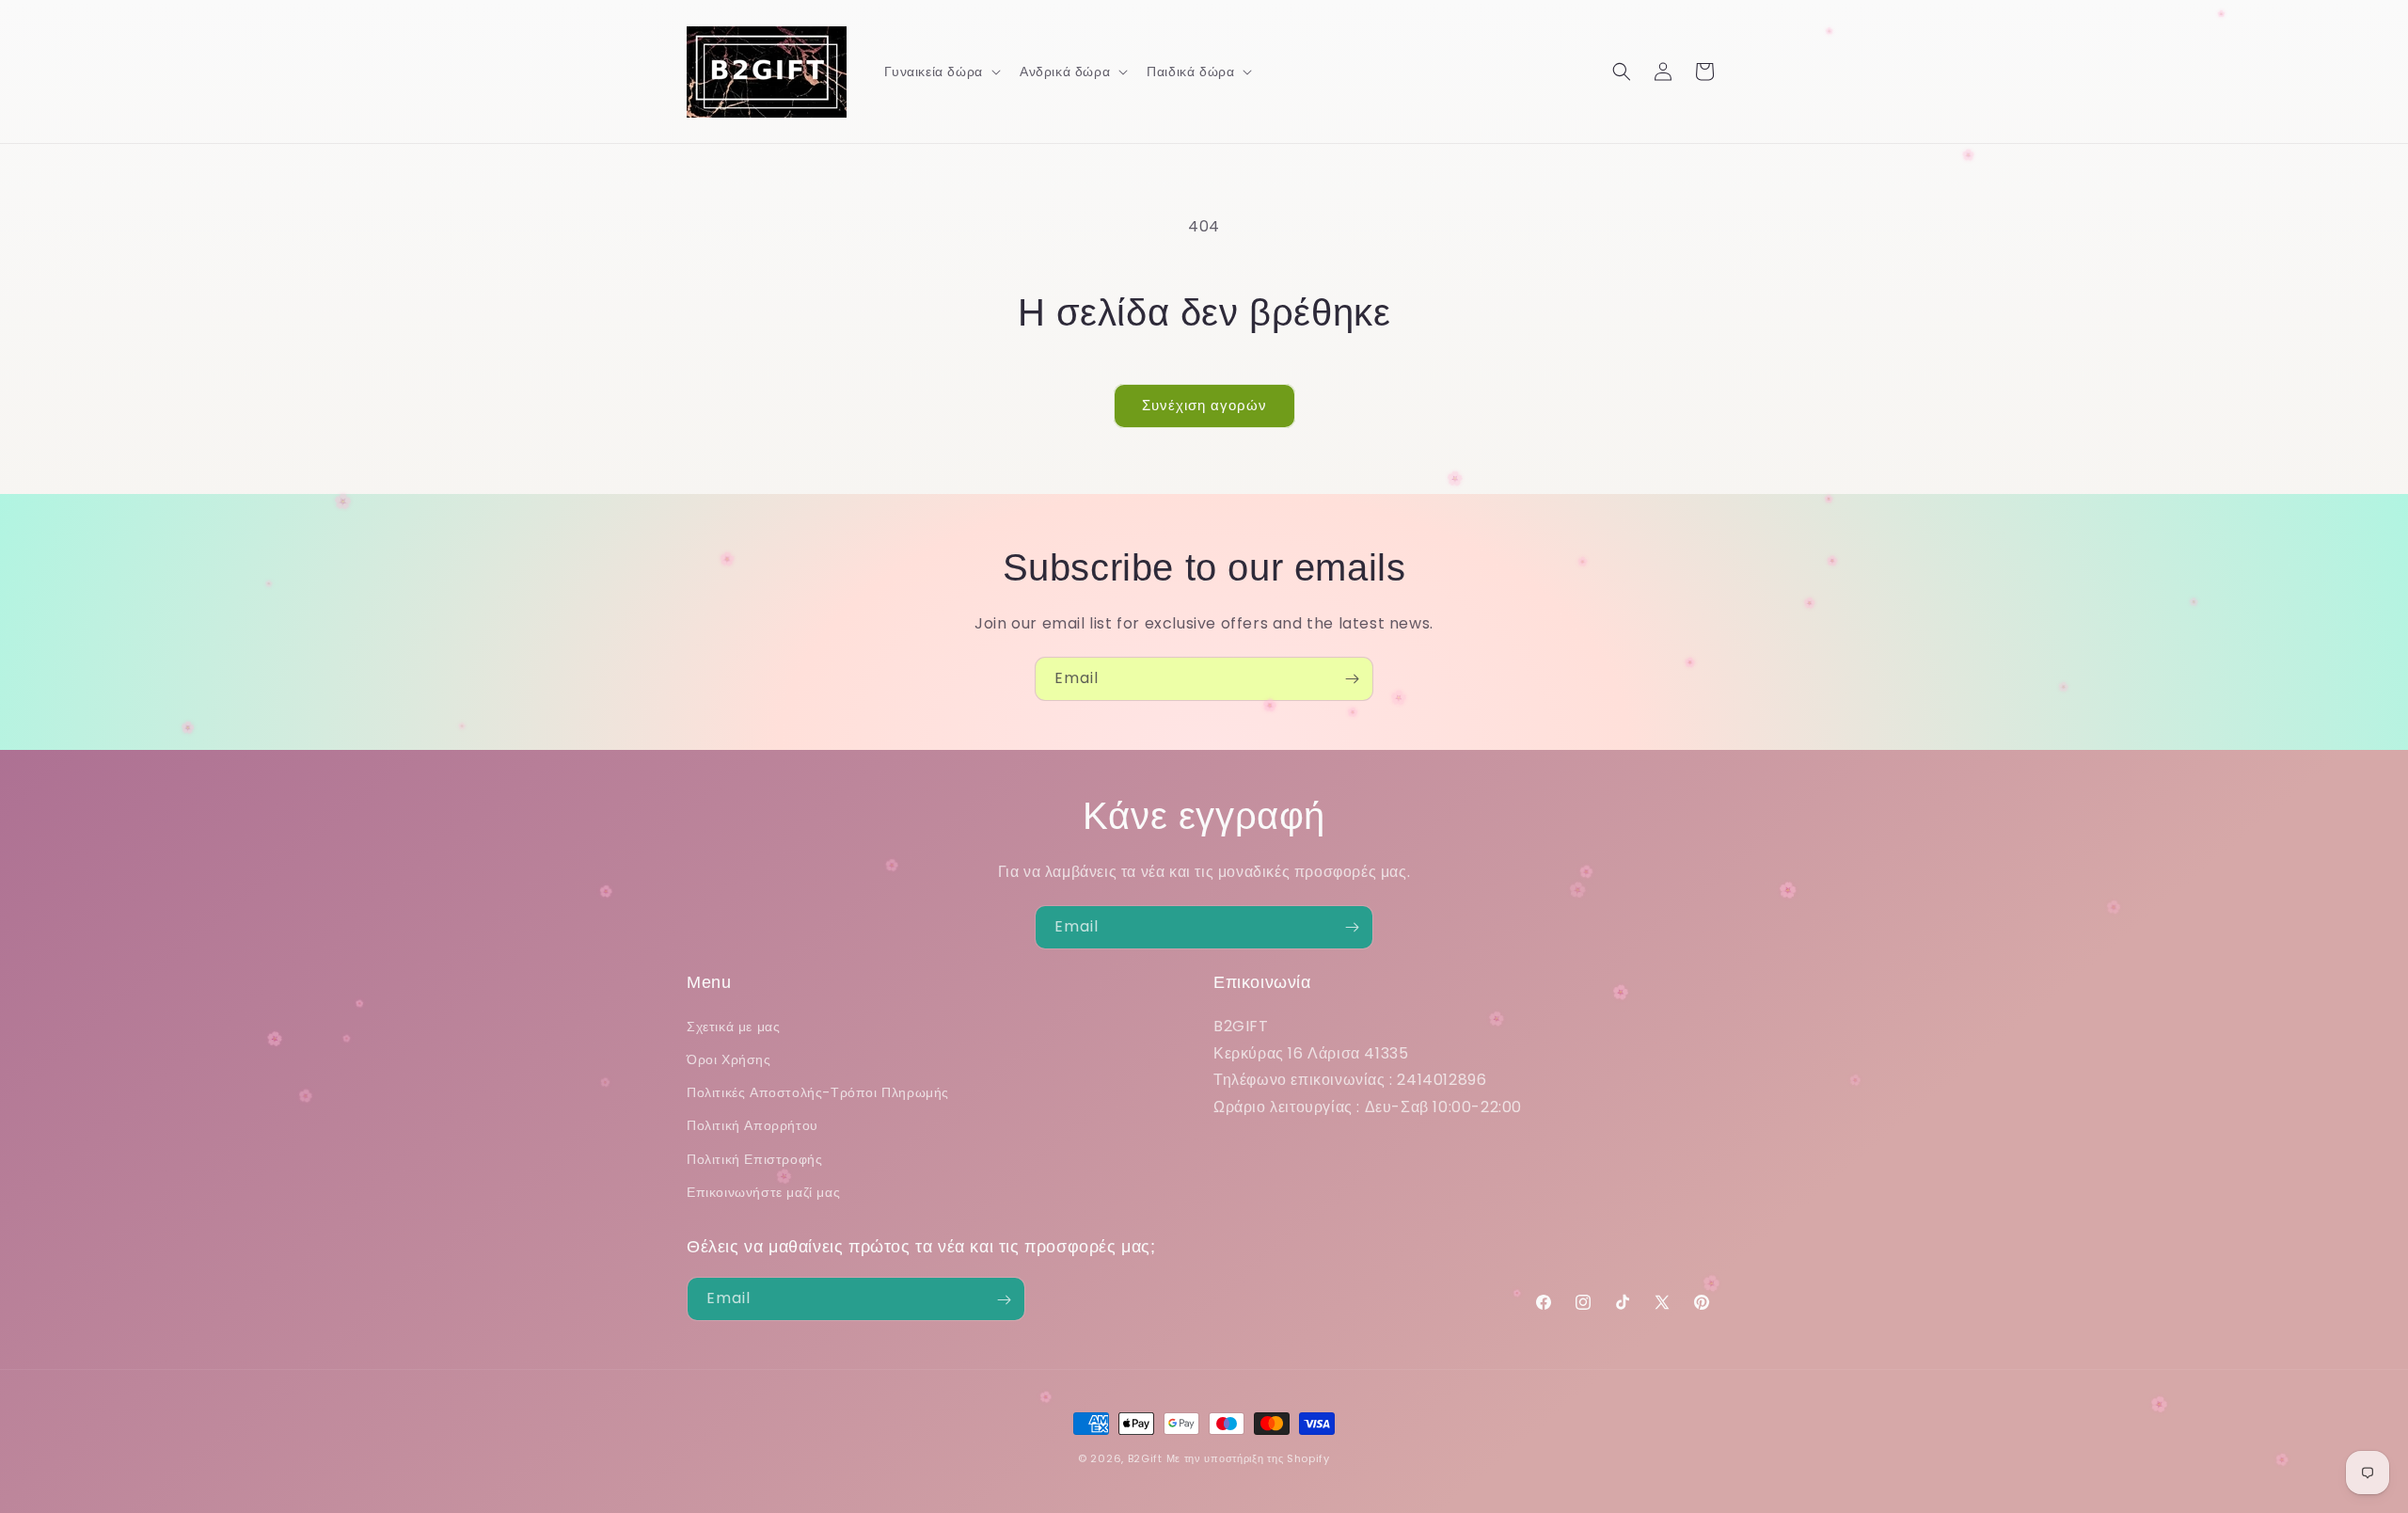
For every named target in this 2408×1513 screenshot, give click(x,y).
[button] (941, 72)
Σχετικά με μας (733, 1026)
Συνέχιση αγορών (1204, 405)
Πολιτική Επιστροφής (754, 1158)
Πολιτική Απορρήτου (752, 1125)
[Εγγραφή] (1352, 679)
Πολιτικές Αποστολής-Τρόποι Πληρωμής (818, 1091)
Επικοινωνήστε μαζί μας (763, 1191)
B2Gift (1145, 1458)
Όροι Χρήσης (729, 1059)
